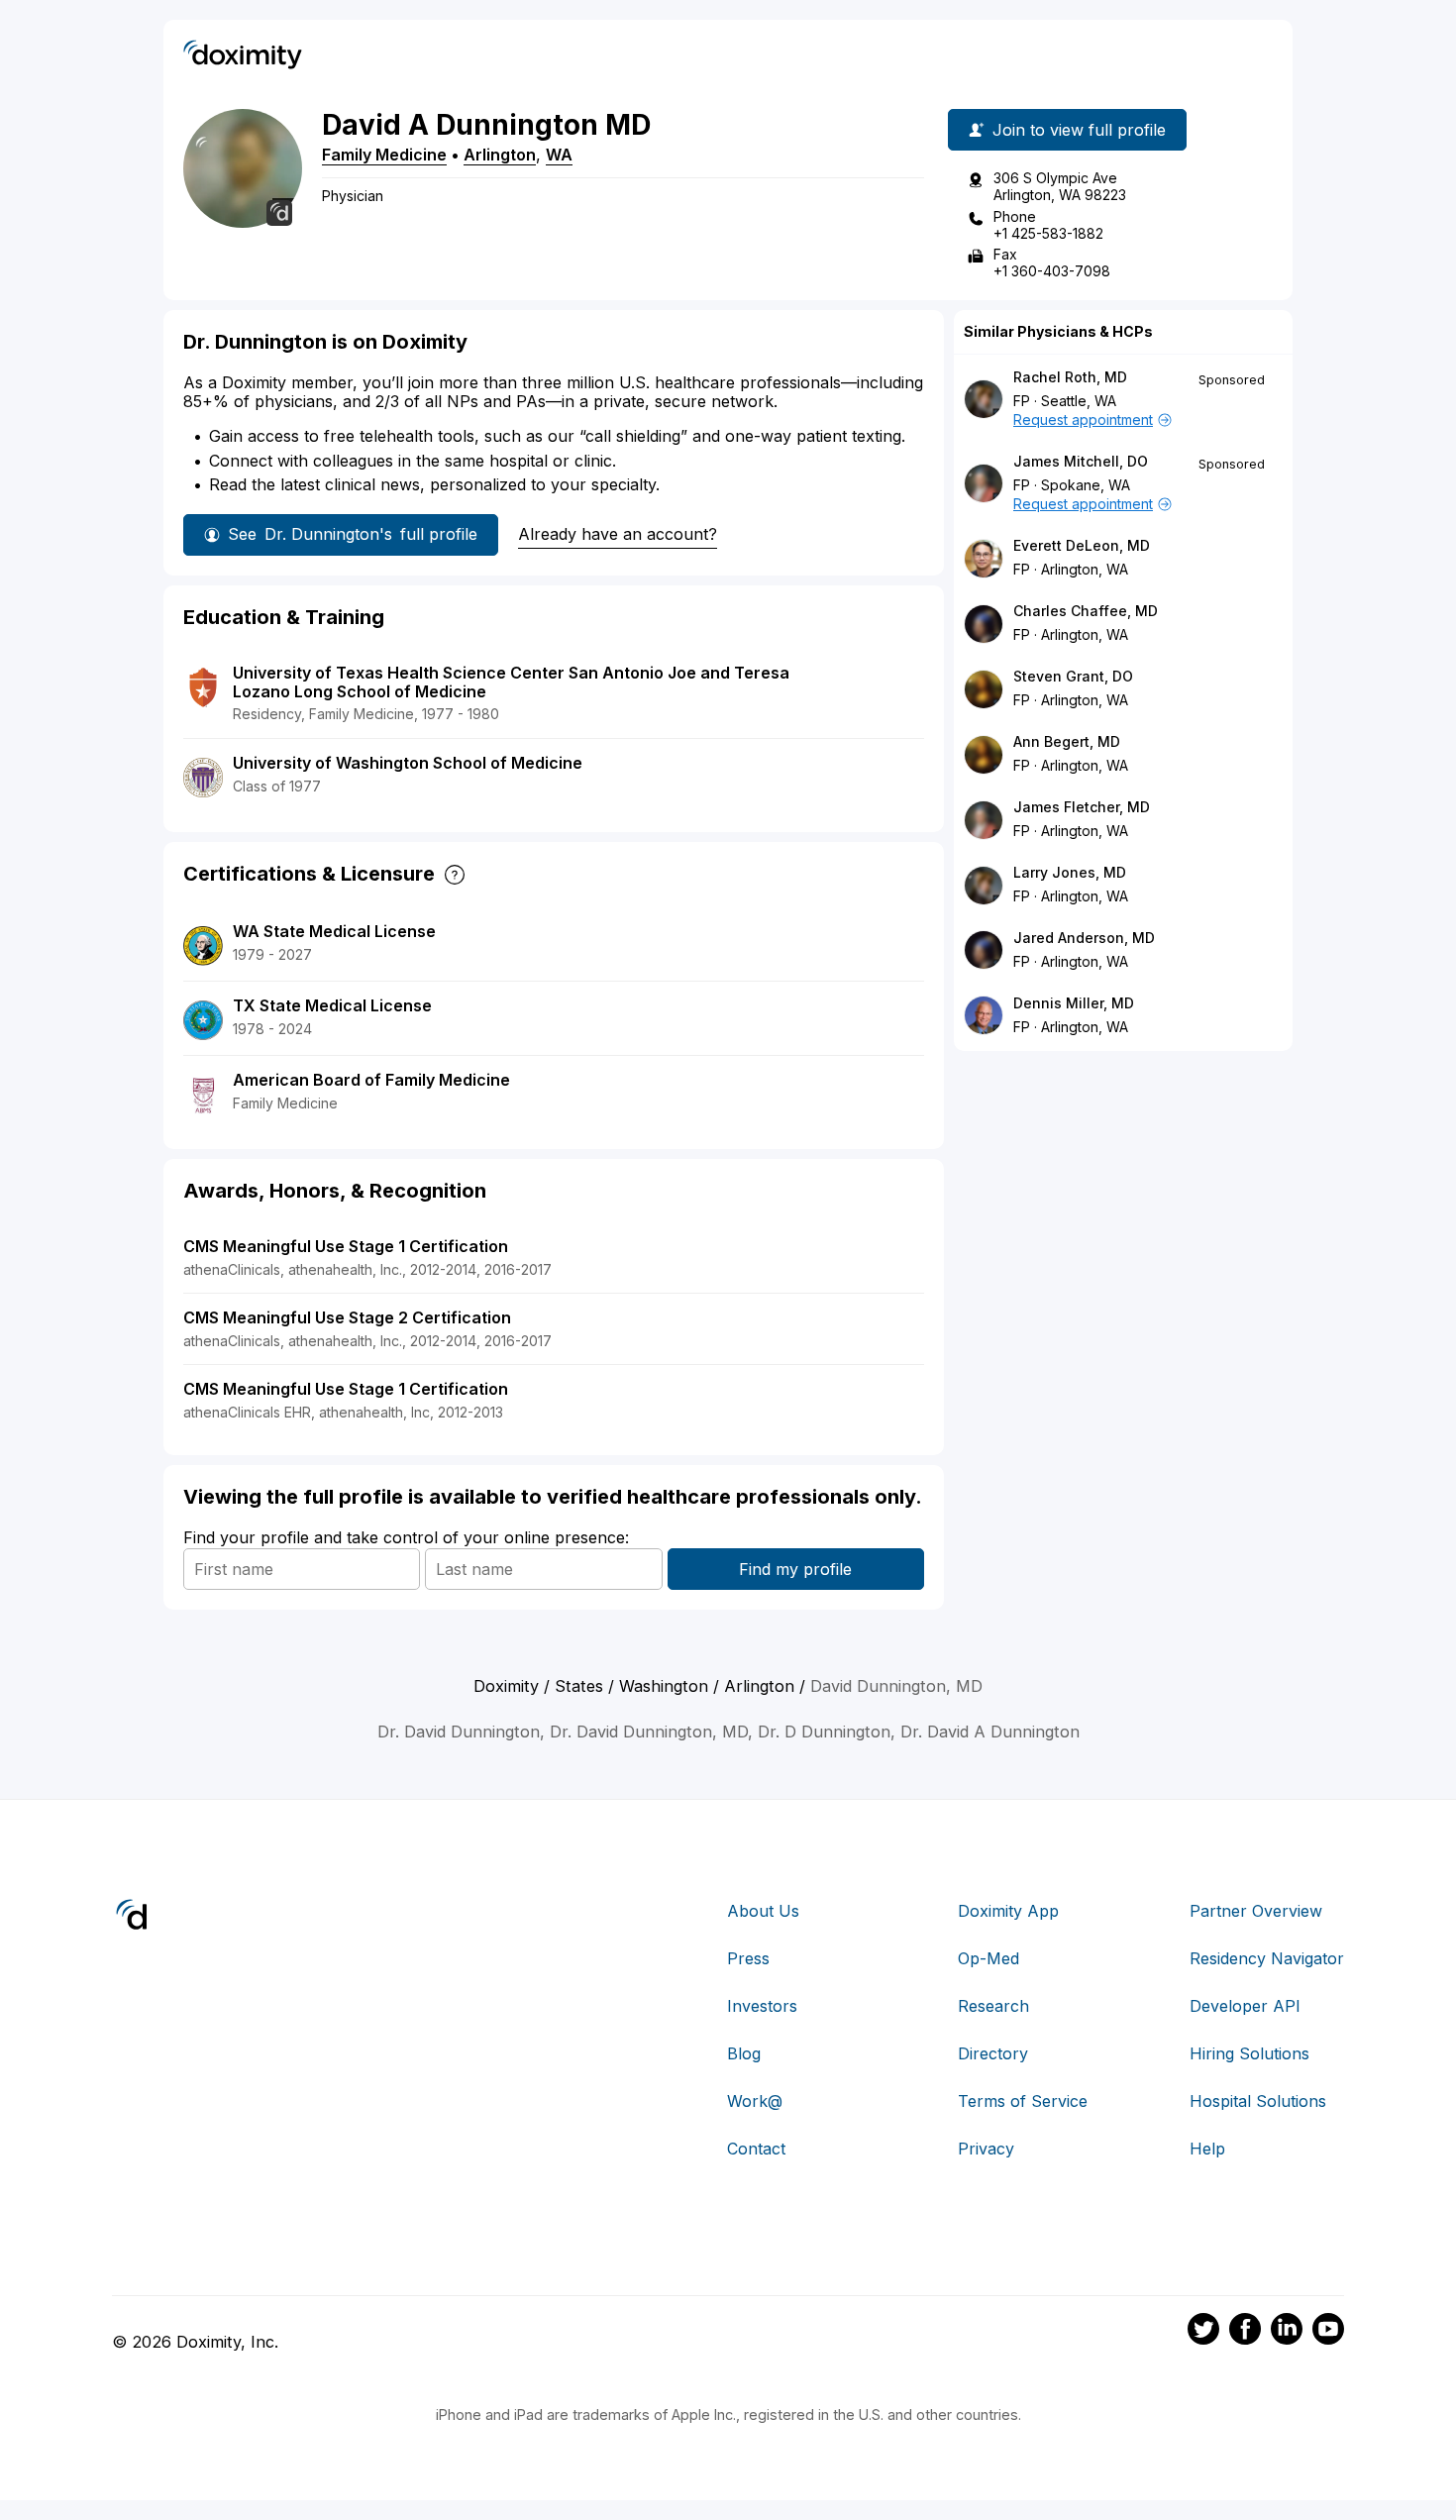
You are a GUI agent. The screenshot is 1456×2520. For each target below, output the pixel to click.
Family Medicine (384, 155)
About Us (763, 1911)
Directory (993, 2053)
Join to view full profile (1079, 130)
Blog (744, 2053)
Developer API (1245, 2006)
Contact (756, 2149)
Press (748, 1958)
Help (1207, 2149)
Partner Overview (1256, 1911)
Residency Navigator (1267, 1958)
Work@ (755, 2101)
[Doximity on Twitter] (1203, 2332)
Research (993, 2006)
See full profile (353, 534)
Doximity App (1008, 1911)
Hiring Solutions (1249, 2053)
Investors (762, 2006)
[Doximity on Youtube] (1328, 2332)
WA (559, 155)
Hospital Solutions (1258, 2101)
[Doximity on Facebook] (1245, 2332)
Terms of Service (1023, 2101)
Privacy (986, 2149)
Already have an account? (618, 534)
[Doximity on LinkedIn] (1287, 2332)
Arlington (500, 155)
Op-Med (988, 1958)
